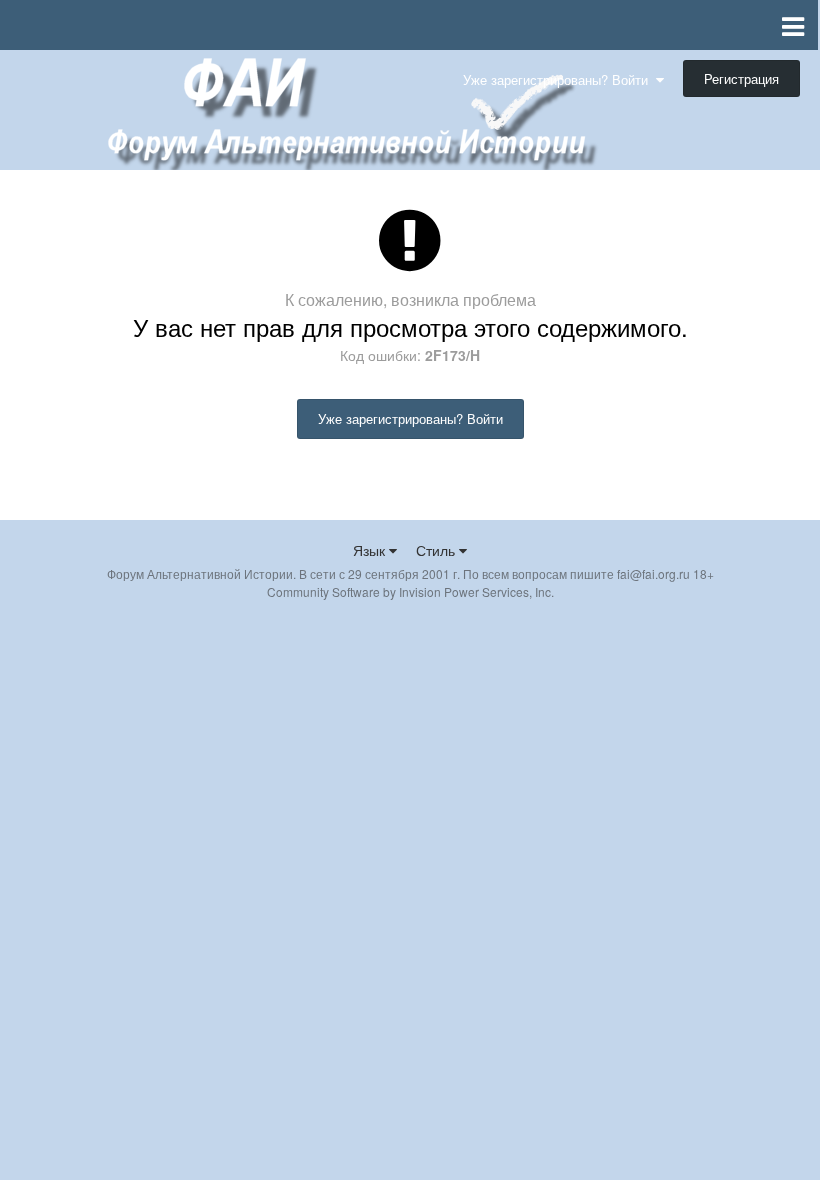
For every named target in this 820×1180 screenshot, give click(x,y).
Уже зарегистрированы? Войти (559, 79)
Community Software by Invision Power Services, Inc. (410, 591)
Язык (371, 550)
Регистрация (741, 78)
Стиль (437, 550)
